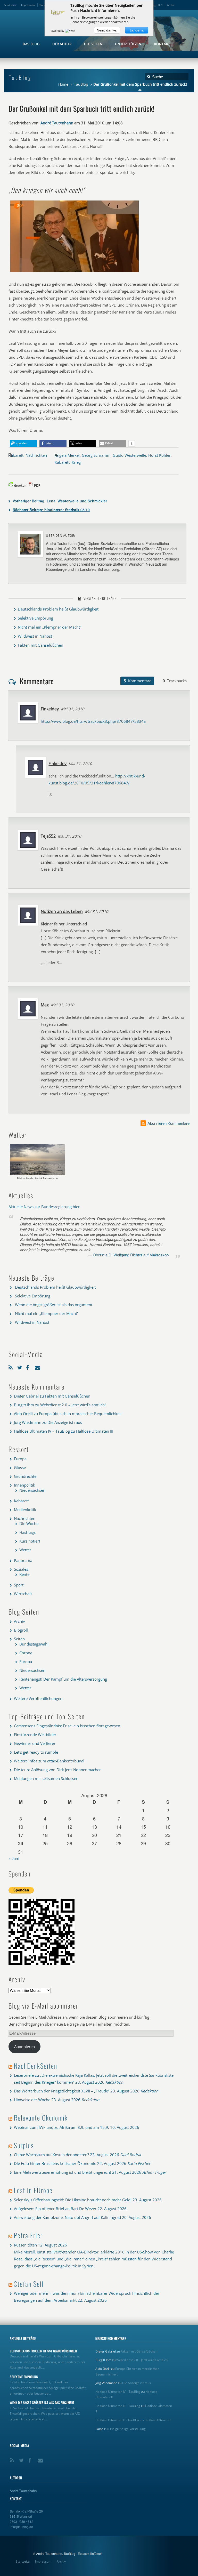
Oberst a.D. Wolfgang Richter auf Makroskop (131, 1255)
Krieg (76, 462)
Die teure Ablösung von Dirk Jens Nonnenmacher (57, 1770)
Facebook (29, 1366)
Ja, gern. (137, 30)
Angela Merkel (67, 455)
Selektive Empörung (35, 618)
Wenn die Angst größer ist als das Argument (54, 1305)
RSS (12, 1366)
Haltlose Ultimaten (158, 2420)
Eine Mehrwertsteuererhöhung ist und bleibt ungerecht (63, 2172)
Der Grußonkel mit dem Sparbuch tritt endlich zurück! (81, 108)
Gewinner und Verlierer (35, 1743)
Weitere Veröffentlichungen (38, 1698)
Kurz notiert (30, 1541)
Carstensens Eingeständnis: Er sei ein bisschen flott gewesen (67, 1726)
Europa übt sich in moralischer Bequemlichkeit (80, 1414)
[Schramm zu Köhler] (74, 272)
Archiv (171, 5)
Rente (24, 1574)
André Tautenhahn (57, 123)
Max (45, 1005)
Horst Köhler (159, 455)
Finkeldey (50, 709)
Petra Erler (28, 2235)
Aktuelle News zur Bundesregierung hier (44, 1207)
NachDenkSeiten (36, 2066)
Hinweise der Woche (32, 2100)
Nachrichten (36, 455)
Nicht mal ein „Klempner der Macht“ (49, 627)
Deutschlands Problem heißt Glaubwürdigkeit (58, 609)
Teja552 (48, 836)
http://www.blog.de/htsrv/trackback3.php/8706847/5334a (93, 721)
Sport (19, 1585)
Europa (20, 1459)
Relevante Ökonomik (41, 2118)
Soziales (21, 1569)
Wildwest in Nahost (35, 636)
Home (63, 84)
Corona (26, 1653)
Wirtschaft (23, 1594)
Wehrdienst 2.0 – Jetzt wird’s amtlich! (73, 1405)
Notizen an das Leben (62, 911)
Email (38, 1366)
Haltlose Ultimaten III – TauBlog (118, 2406)
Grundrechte (25, 1476)
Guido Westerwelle (129, 455)
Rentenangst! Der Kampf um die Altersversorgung (63, 1679)
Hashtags (27, 1532)
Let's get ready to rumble (36, 1752)
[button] (23, 443)
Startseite (10, 5)
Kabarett (16, 455)
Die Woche (29, 1523)
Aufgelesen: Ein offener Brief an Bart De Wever (55, 2209)
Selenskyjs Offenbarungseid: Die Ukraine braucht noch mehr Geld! (73, 2200)
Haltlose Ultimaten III (95, 1431)
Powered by (57, 31)
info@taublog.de (21, 2527)
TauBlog (81, 84)
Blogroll (155, 5)
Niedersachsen (32, 1490)
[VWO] (70, 31)
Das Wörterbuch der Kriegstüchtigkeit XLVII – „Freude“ (62, 2091)
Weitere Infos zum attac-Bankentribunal (49, 1761)
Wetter (25, 1550)
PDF (37, 485)
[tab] (137, 681)
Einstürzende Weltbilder (35, 1735)
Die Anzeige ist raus (65, 1422)
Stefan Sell (29, 2284)
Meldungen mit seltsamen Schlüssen (46, 1778)
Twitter (20, 1366)
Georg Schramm (96, 455)
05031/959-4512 (22, 2521)
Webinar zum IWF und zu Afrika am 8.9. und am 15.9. (61, 2127)
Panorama (23, 1560)
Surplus (24, 2145)
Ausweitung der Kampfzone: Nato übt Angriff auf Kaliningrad (67, 2217)
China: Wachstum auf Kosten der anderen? (51, 2155)
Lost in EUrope (33, 2190)
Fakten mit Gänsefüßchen (40, 645)
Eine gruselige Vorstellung (127, 2429)
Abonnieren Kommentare (168, 1123)
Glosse (20, 1467)
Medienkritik (25, 1510)
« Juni (14, 1858)
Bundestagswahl (34, 1644)
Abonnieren (24, 2047)
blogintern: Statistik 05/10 (51, 510)
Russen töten (25, 2245)
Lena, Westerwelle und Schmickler (60, 501)
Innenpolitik (24, 1485)
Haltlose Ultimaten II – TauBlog (117, 2420)
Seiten (19, 1639)
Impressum (28, 5)
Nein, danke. (107, 30)
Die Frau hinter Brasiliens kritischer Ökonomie (55, 2163)
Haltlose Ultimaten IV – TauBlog (42, 1431)
